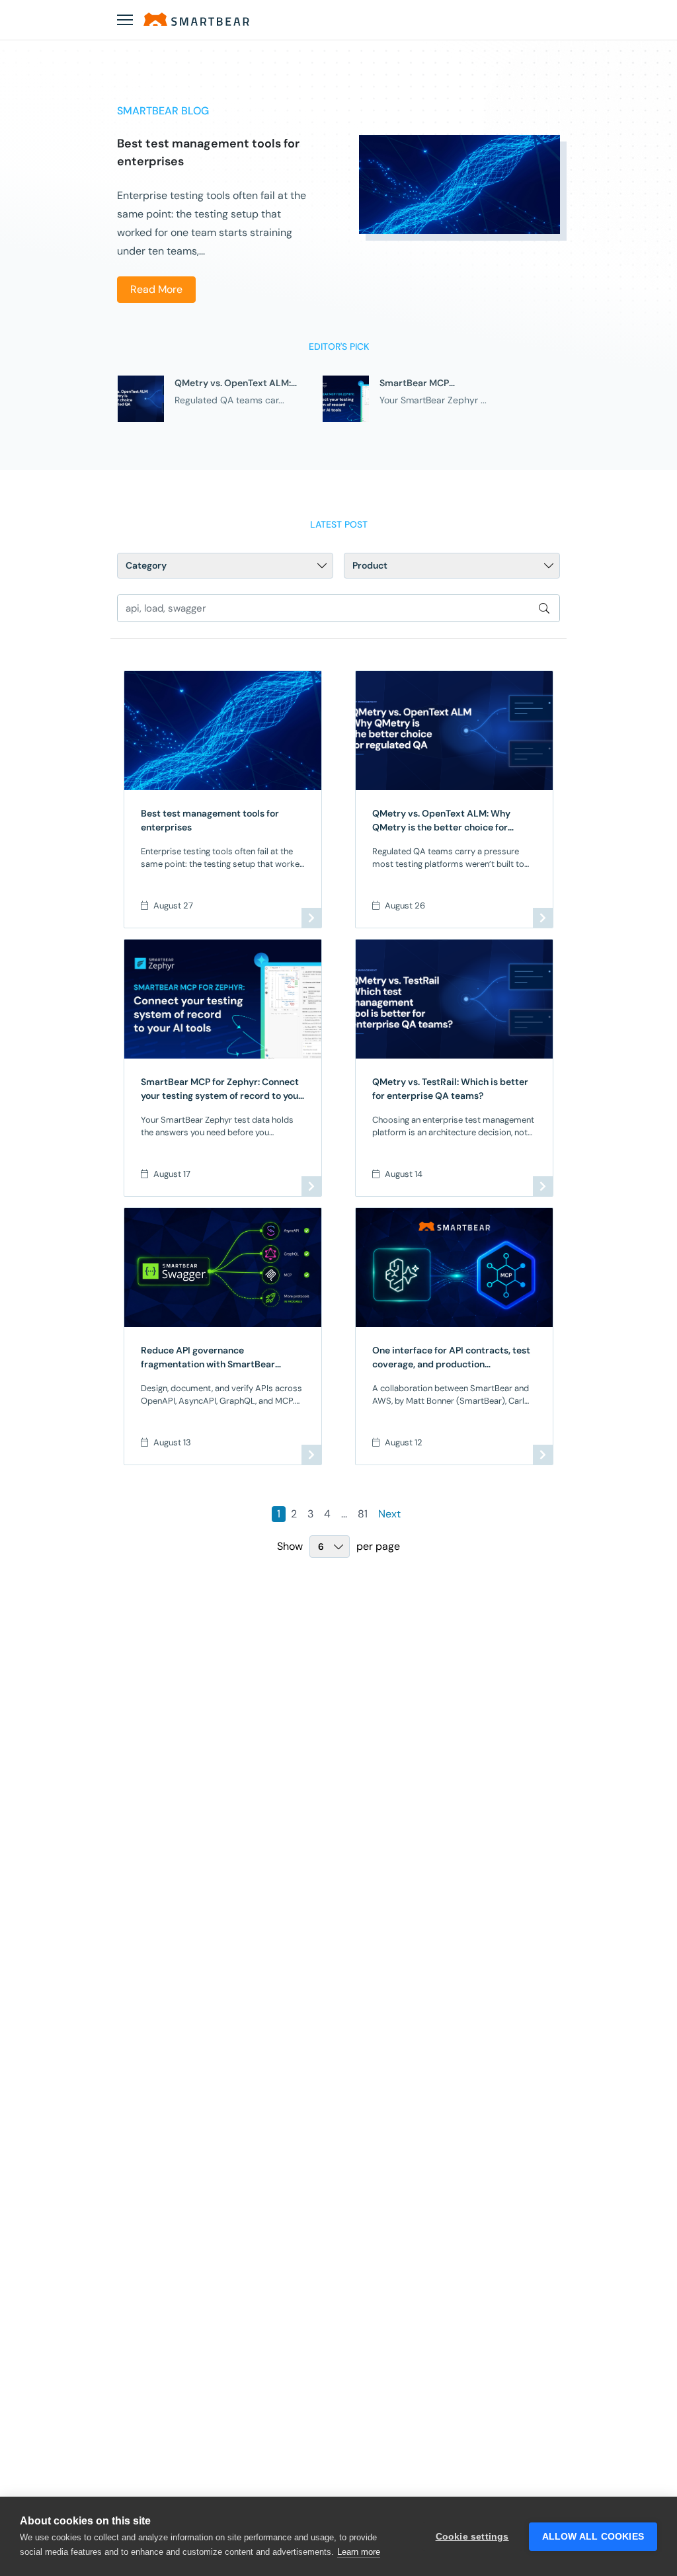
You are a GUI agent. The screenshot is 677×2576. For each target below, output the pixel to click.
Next (389, 1514)
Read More (156, 289)
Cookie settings (472, 2537)
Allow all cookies (593, 2537)
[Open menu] (125, 20)
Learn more (359, 2552)
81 (363, 1514)
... (344, 1514)
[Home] (196, 19)
